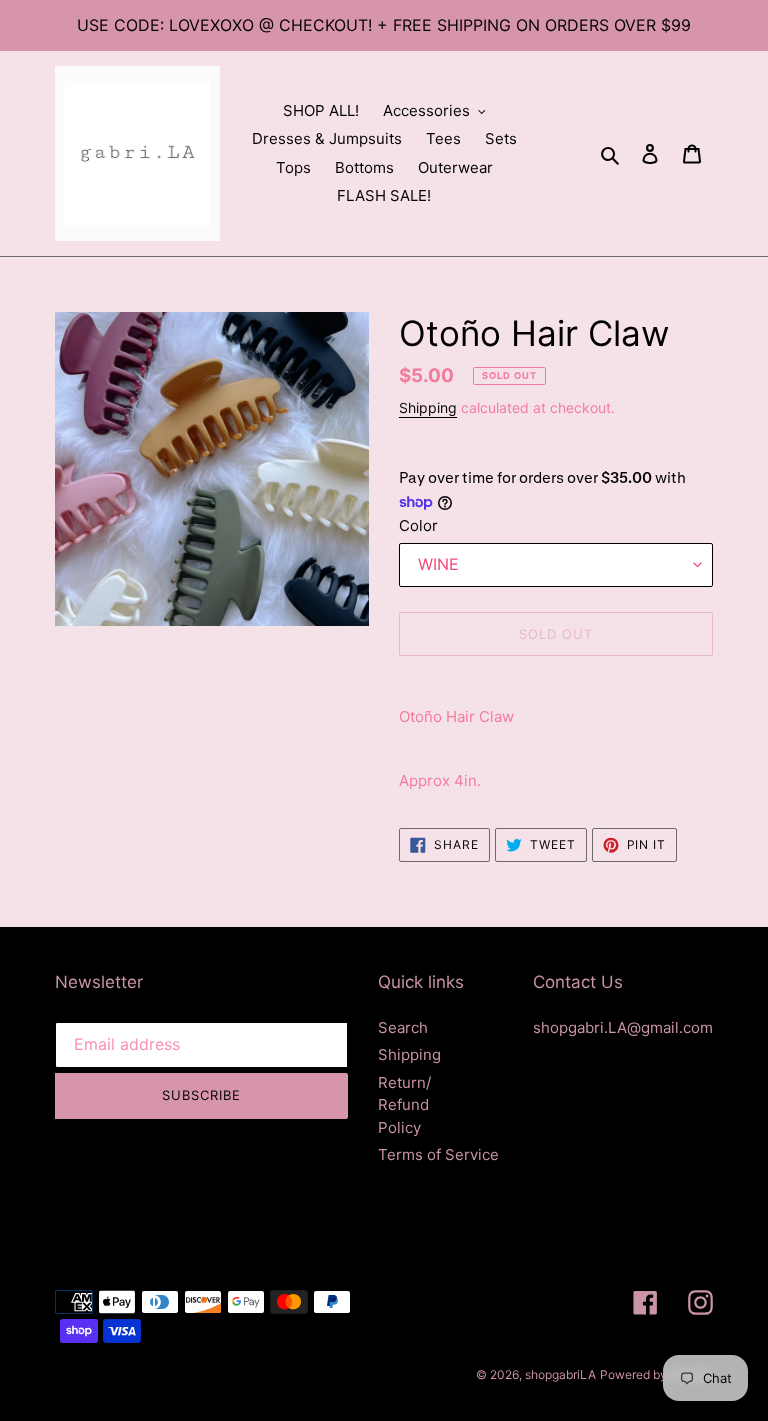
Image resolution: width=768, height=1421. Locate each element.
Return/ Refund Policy (404, 1105)
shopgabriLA (560, 1374)
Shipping (428, 407)
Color (418, 525)
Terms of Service (438, 1154)
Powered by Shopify (656, 1374)
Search (403, 1027)
